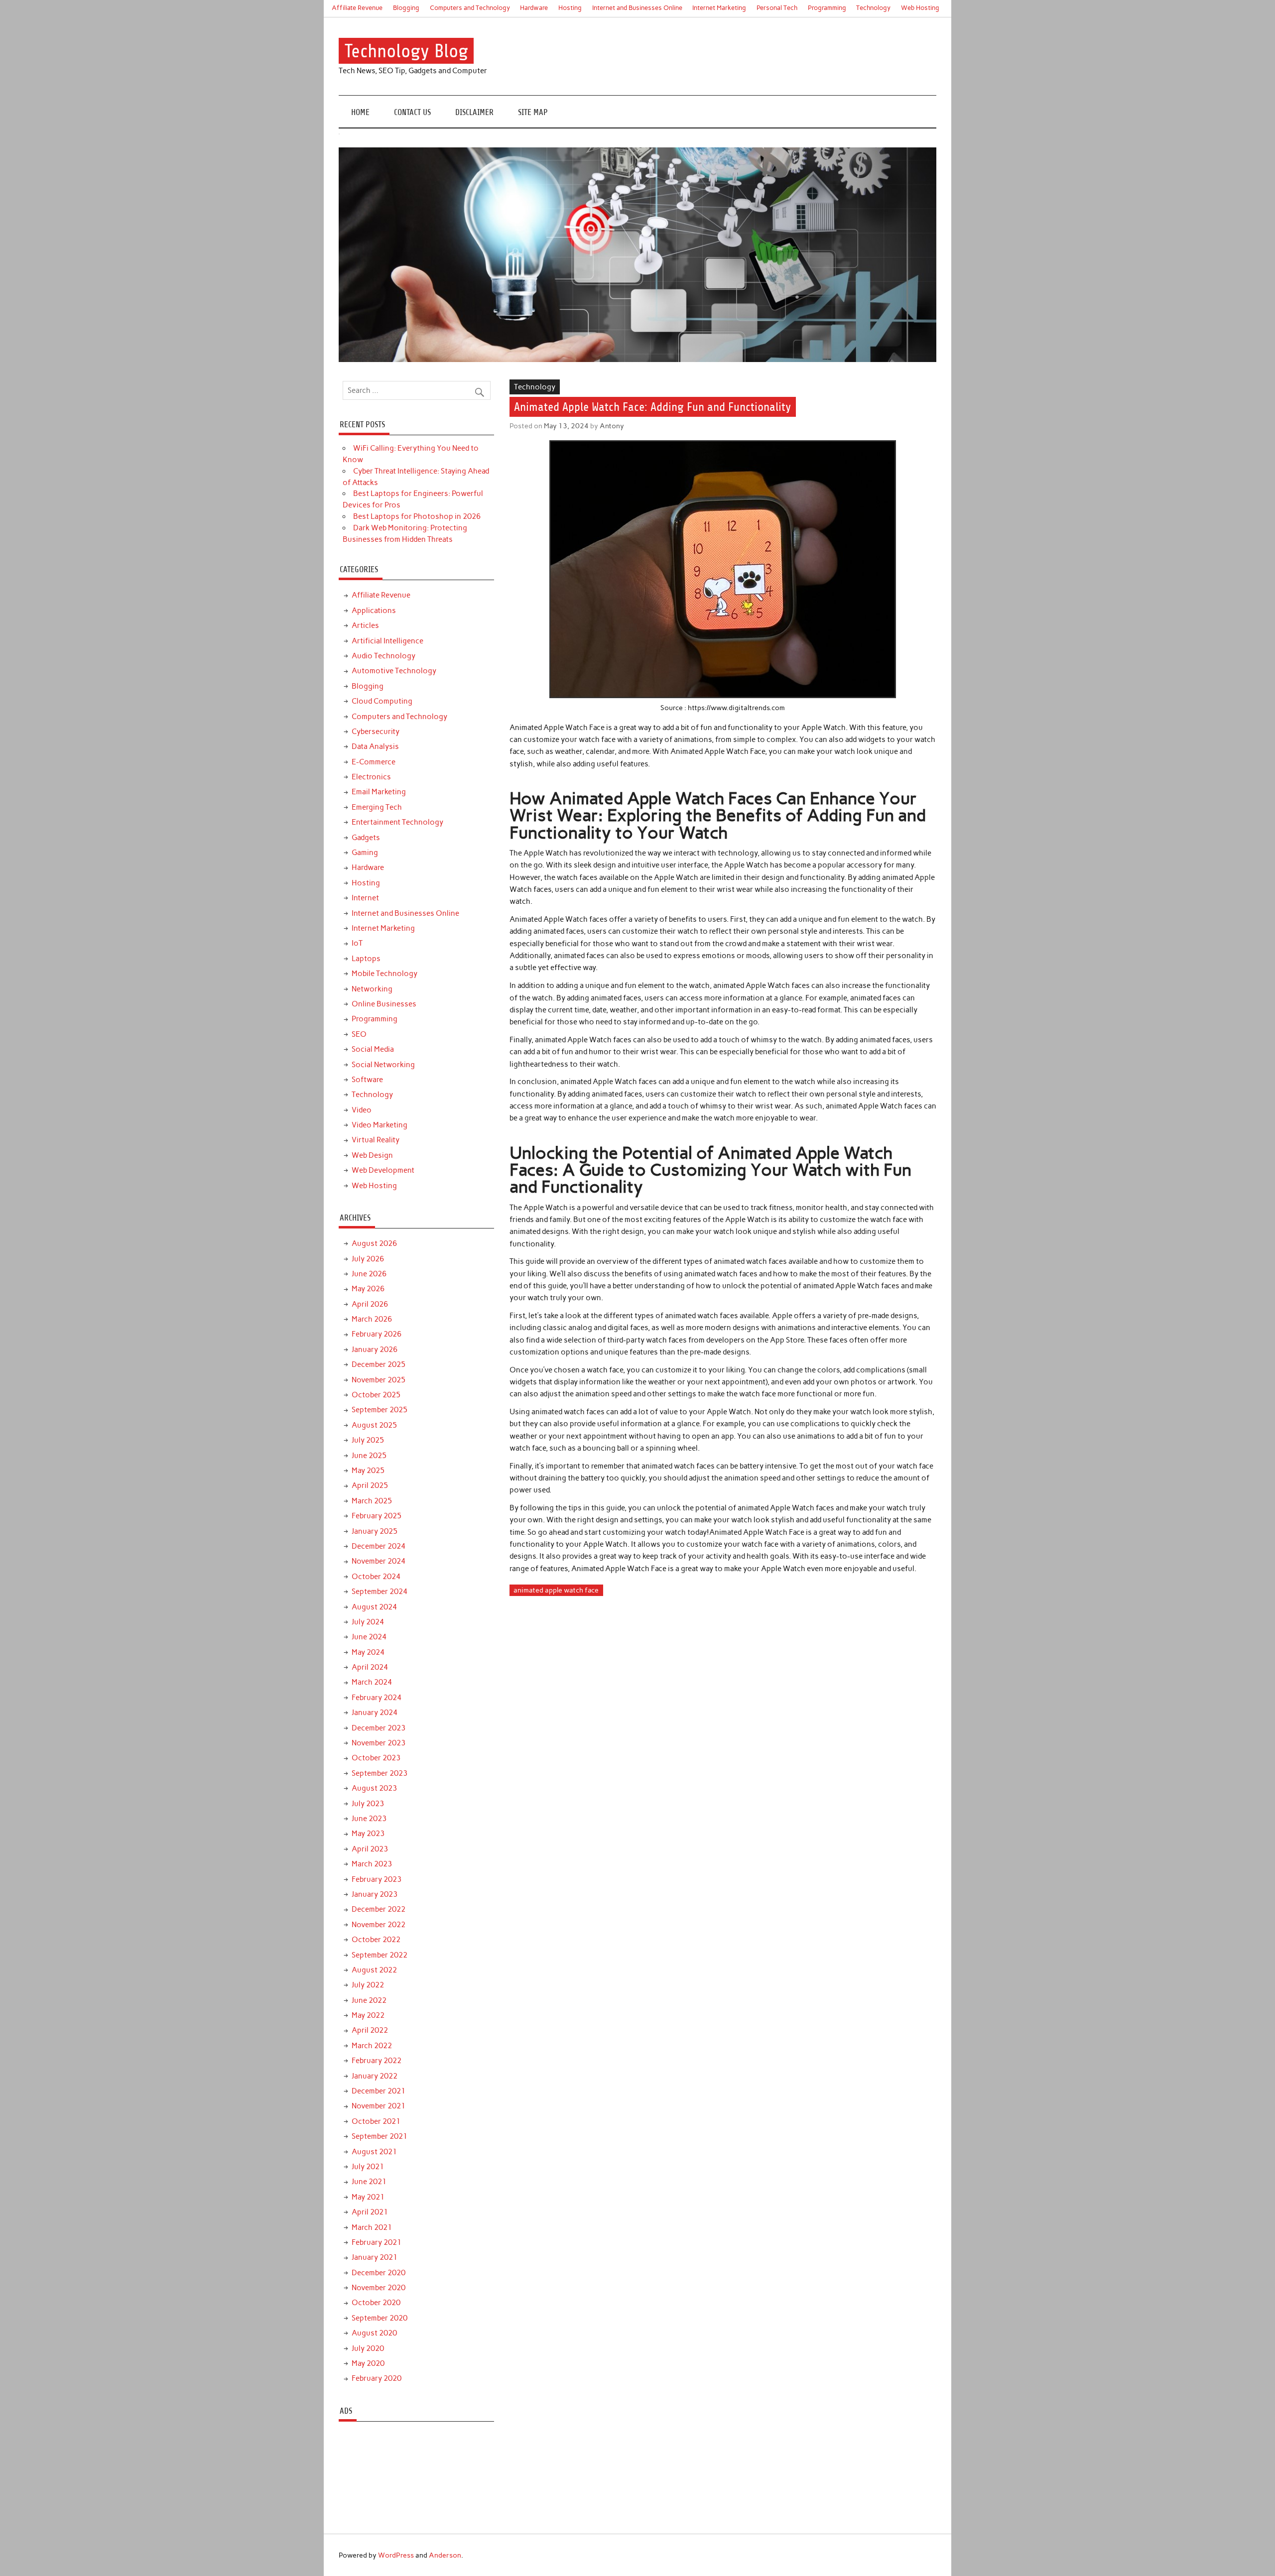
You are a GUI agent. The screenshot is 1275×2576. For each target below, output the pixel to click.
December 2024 (379, 1546)
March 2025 (372, 1501)
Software (367, 1080)
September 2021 (380, 2136)
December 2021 (379, 2091)
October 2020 (376, 2303)
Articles (365, 625)
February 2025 (377, 1516)
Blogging (406, 8)
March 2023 (372, 1864)
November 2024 (379, 1561)
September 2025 (380, 1410)
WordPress (396, 2555)
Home (360, 112)
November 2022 (379, 1925)
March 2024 (372, 1682)
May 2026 (368, 1289)
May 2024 (368, 1652)
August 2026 (374, 1243)
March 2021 (372, 2227)
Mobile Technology (384, 974)
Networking (372, 989)
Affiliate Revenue (357, 8)
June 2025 (369, 1456)
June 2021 (369, 2182)
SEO (359, 1034)
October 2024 (376, 1577)
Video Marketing (380, 1125)
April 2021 (370, 2212)
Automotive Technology (394, 671)
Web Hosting (920, 8)
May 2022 (368, 2015)
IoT (357, 943)
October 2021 (376, 2121)
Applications (374, 611)
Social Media (373, 1049)
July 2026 (368, 1259)
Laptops (366, 959)
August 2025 (374, 1425)
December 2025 (379, 1364)
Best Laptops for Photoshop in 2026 (417, 516)
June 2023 (369, 1819)
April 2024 (370, 1667)
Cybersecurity (376, 732)
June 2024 (369, 1637)
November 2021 (379, 2106)
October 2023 (376, 1758)
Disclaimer (474, 112)
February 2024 (377, 1698)
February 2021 (377, 2242)
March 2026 (372, 1319)
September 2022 (380, 1955)
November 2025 (379, 1380)
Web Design (372, 1155)
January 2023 (375, 1894)
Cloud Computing (382, 701)
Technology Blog (406, 51)
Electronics (371, 777)
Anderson (445, 2555)
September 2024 (380, 1592)
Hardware (534, 8)
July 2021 (368, 2167)
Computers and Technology (470, 8)
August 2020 (374, 2333)
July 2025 (368, 1440)
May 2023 (368, 1834)
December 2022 (379, 1909)
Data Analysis (375, 746)
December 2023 (379, 1728)
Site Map (533, 112)
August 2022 (374, 1970)
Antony (612, 426)
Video (362, 1110)
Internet (365, 898)
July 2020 (368, 2348)
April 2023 (370, 1849)
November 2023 (379, 1743)
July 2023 (368, 1804)
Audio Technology (383, 656)
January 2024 (375, 1713)
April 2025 (370, 1485)
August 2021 (374, 2152)
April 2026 (370, 1304)
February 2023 (377, 1879)
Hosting (570, 8)
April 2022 (370, 2030)
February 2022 (377, 2061)
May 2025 (368, 1471)
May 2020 (368, 2363)
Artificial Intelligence (387, 641)
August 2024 (374, 1607)
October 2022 (376, 1940)
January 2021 (375, 2257)
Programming (827, 8)
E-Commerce (374, 762)
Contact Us (412, 112)
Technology (873, 8)
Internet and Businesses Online (637, 8)
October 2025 (376, 1395)
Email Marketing (379, 792)
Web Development (383, 1170)
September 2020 (380, 2318)
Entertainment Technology (397, 822)
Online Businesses (384, 1004)
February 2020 (377, 2378)
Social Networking (383, 1065)
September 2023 (380, 1773)
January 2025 (375, 1531)
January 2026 (375, 1349)
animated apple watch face (556, 1590)
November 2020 (379, 2288)
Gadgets (366, 838)
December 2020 (379, 2273)
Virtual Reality (376, 1140)
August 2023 (374, 1788)
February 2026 (377, 1334)
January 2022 (375, 2076)
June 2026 (369, 1274)
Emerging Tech (377, 807)
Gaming (365, 853)
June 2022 (369, 2000)
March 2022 (372, 2046)
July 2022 (368, 1985)
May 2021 (368, 2197)
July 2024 (368, 1622)
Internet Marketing (719, 8)
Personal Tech (777, 8)
